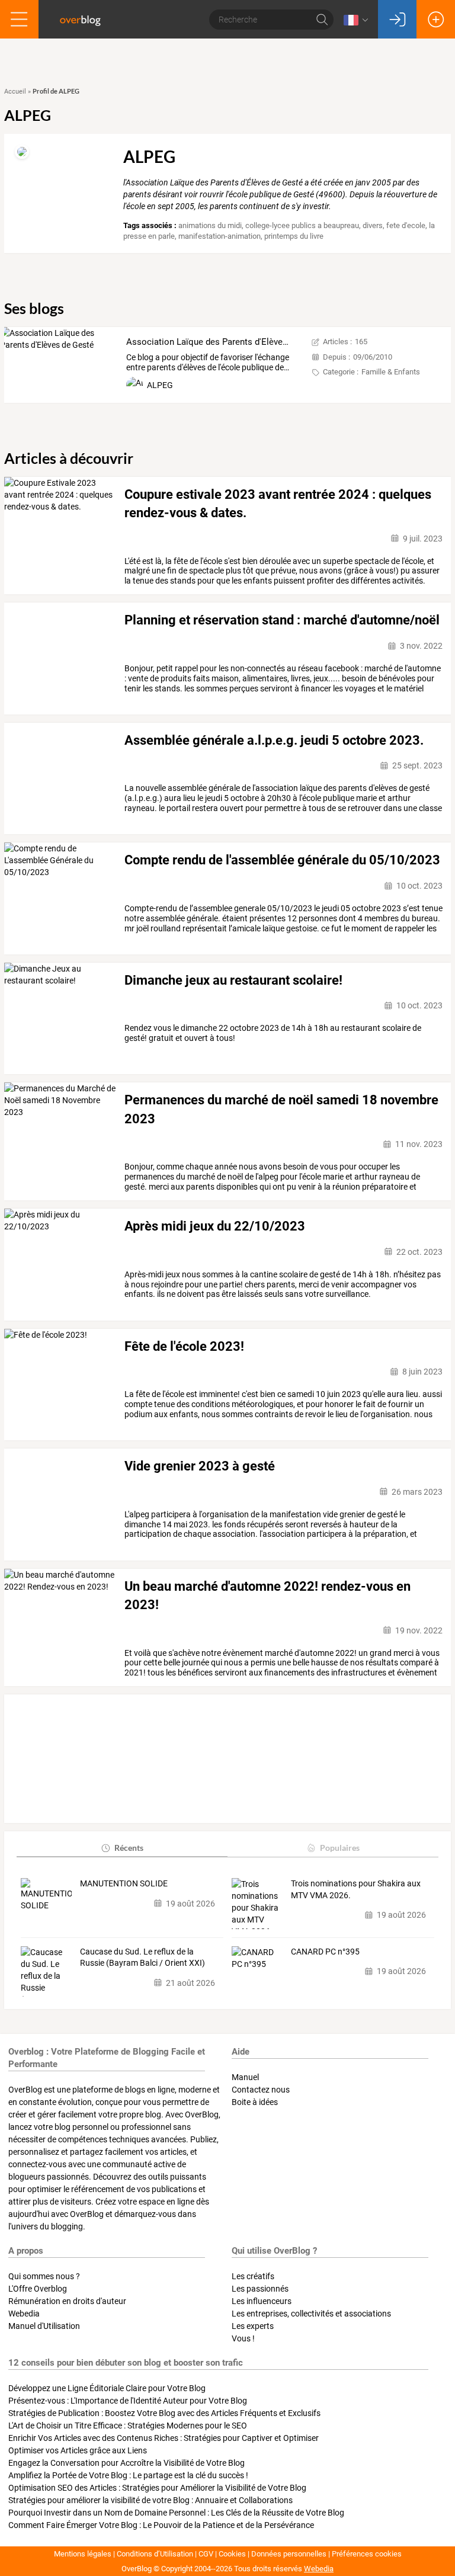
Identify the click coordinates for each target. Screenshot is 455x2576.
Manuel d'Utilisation (44, 2326)
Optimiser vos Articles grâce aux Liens (78, 2450)
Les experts (253, 2326)
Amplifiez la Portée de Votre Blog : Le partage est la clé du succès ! (128, 2475)
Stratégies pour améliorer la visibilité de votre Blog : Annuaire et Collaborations (150, 2500)
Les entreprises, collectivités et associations (311, 2314)
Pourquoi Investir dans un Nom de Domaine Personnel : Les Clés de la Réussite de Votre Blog (176, 2513)
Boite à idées (255, 2102)
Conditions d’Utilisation (155, 2554)
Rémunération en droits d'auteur (67, 2301)
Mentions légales (83, 2554)
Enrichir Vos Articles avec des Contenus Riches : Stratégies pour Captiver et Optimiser (164, 2438)
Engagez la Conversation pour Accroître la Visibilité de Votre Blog (126, 2463)
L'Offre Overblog (38, 2289)
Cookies (232, 2554)
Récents (129, 1848)
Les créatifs (253, 2276)
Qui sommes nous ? (44, 2276)
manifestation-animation (220, 236)
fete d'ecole (406, 225)
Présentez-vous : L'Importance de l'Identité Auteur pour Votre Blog (128, 2401)
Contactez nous (261, 2090)
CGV (206, 2554)
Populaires (340, 1848)
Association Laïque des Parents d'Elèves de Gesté (225, 342)
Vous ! (243, 2338)
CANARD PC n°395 (325, 1952)
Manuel (245, 2077)
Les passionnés (260, 2289)
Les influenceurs (262, 2301)
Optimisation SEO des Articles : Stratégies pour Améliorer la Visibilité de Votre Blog (157, 2488)
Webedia (24, 2314)
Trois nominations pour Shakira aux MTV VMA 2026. (356, 1889)
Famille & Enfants (391, 372)
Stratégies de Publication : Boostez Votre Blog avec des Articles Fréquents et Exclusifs (164, 2413)
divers (373, 225)
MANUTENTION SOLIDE (124, 1883)
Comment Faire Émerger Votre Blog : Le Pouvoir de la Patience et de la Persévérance (161, 2525)
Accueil (15, 92)
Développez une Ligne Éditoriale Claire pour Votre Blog (107, 2388)
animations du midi (210, 225)
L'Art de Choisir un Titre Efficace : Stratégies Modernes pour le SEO (128, 2426)
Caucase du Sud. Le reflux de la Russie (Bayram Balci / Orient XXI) (142, 1957)
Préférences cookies (367, 2554)
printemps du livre (294, 236)
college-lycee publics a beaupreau (302, 225)
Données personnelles (289, 2554)
